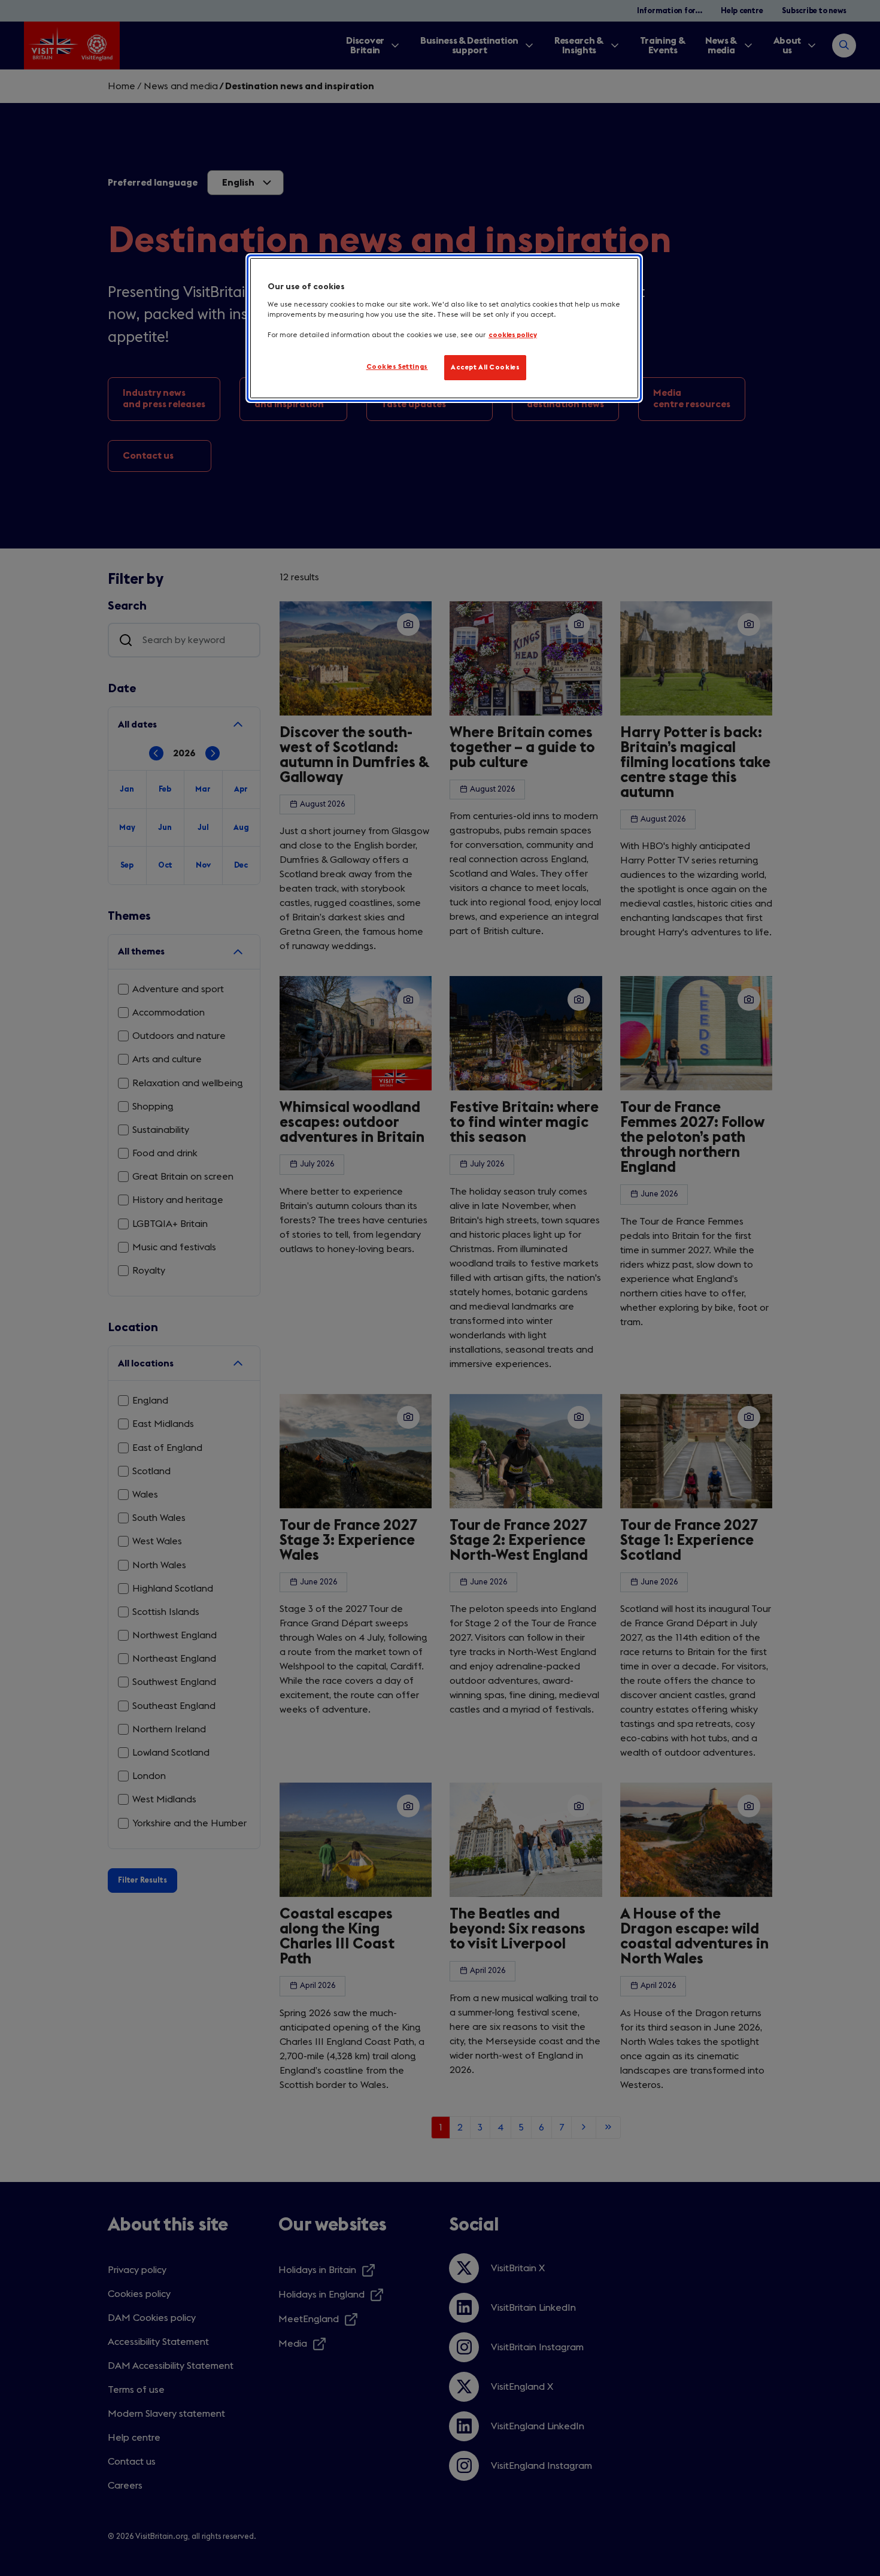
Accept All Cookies (485, 367)
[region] (444, 328)
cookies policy (513, 335)
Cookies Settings (397, 367)
